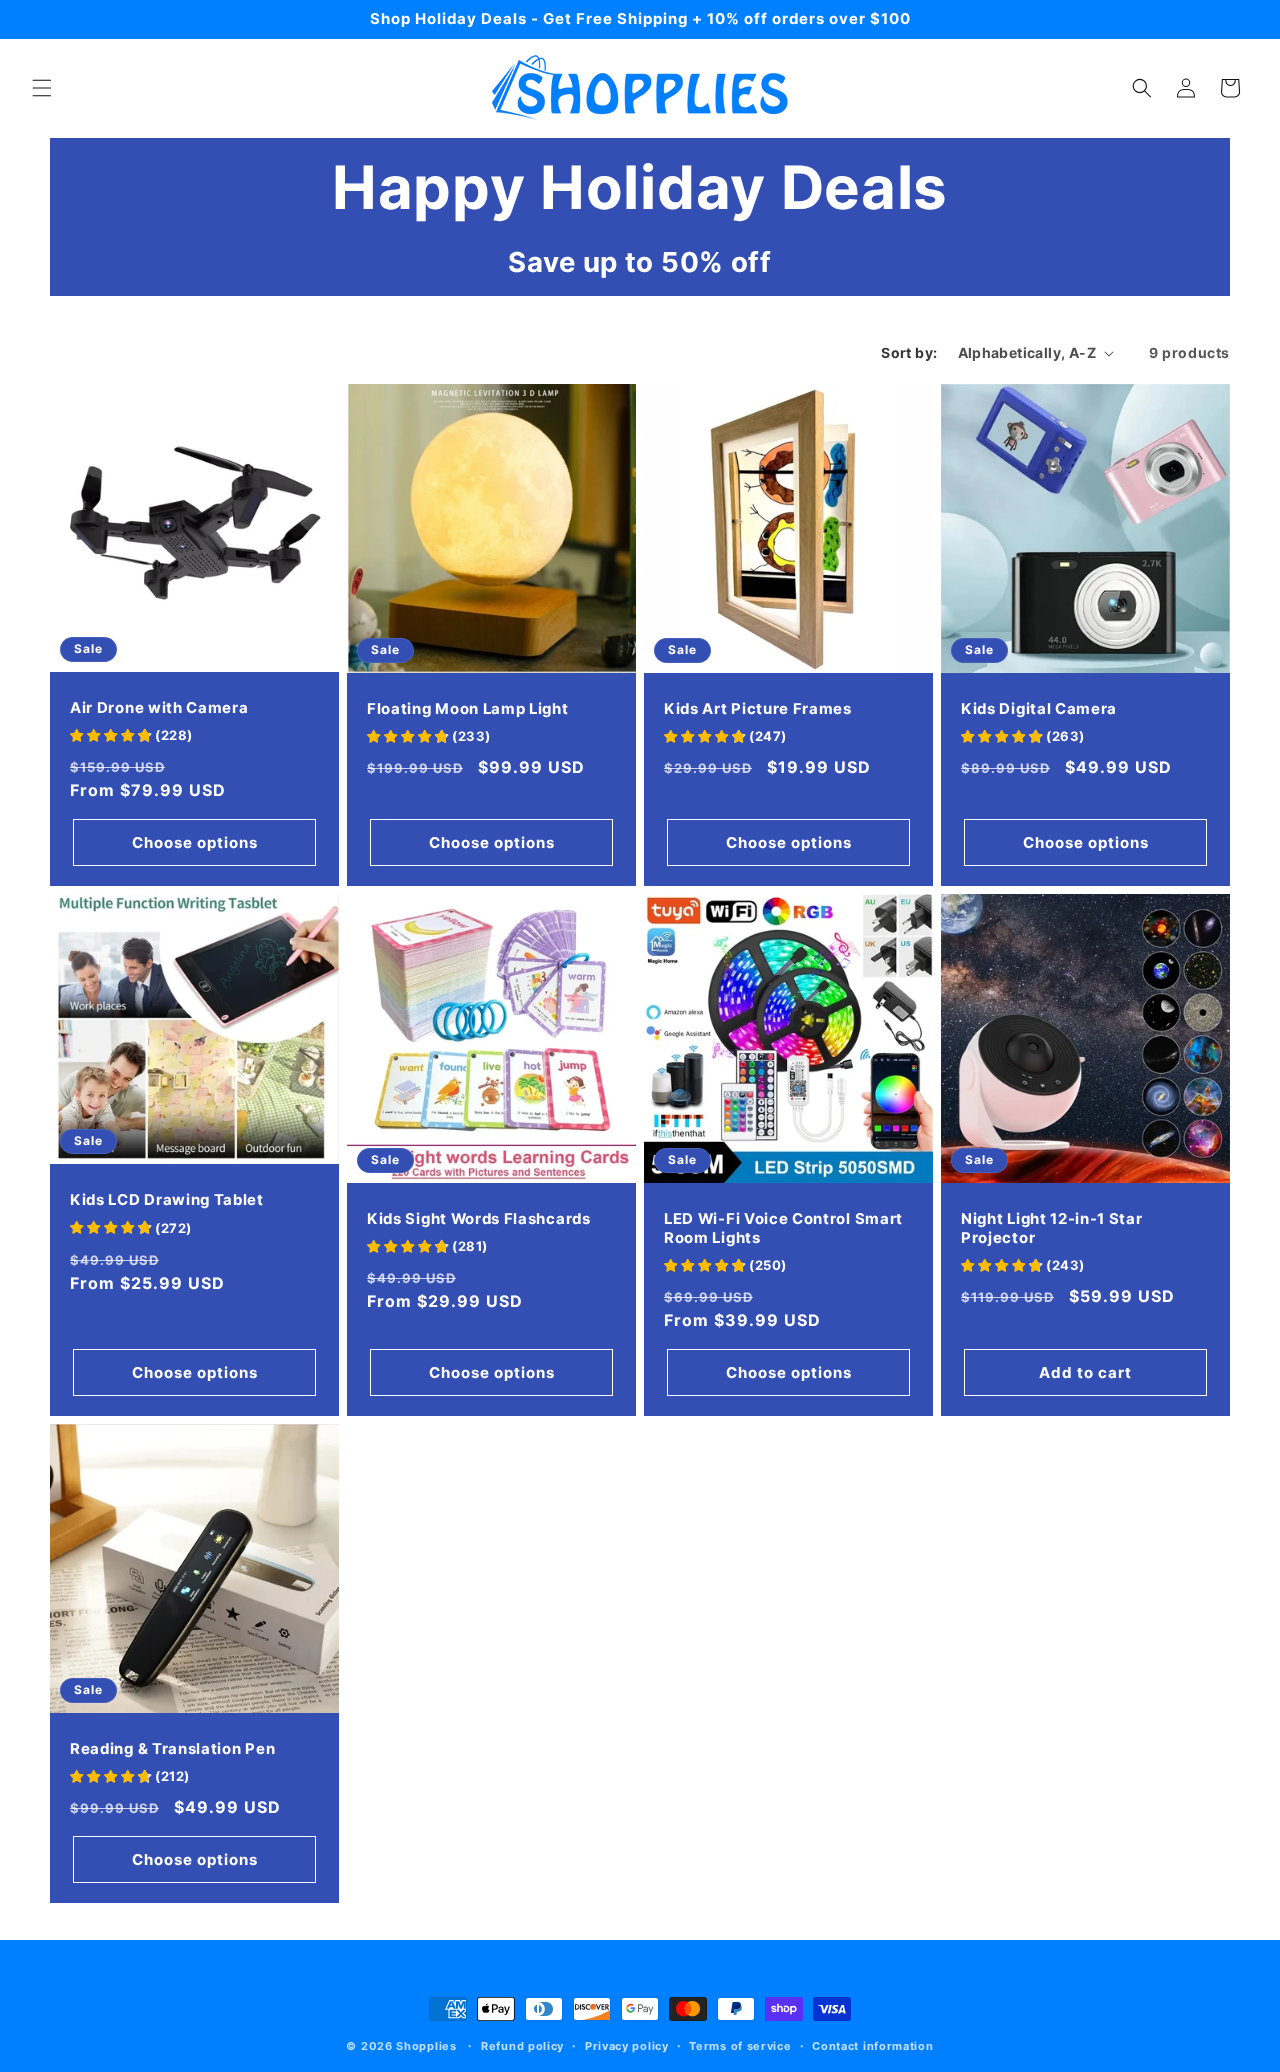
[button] (42, 88)
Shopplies (426, 2046)
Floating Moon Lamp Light (468, 709)
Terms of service (740, 2046)
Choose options (195, 842)
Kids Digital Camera (1039, 709)
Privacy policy (627, 2046)
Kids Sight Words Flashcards (479, 1219)
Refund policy (522, 2046)
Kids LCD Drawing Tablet (167, 1201)
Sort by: (909, 352)
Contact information (872, 2046)
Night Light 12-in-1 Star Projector (1052, 1228)
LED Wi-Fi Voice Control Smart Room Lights (783, 1228)
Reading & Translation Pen (172, 1749)
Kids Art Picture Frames (758, 709)
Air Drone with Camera (159, 708)
